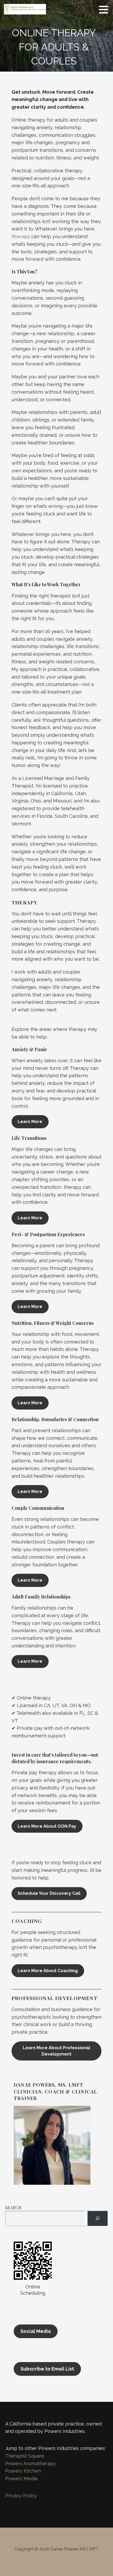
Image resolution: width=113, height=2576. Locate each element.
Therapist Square (25, 2456)
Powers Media (21, 2479)
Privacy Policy (21, 2496)
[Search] (97, 2218)
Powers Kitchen (23, 2471)
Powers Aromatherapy (31, 2464)
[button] (105, 9)
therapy (21, 236)
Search (13, 2207)
